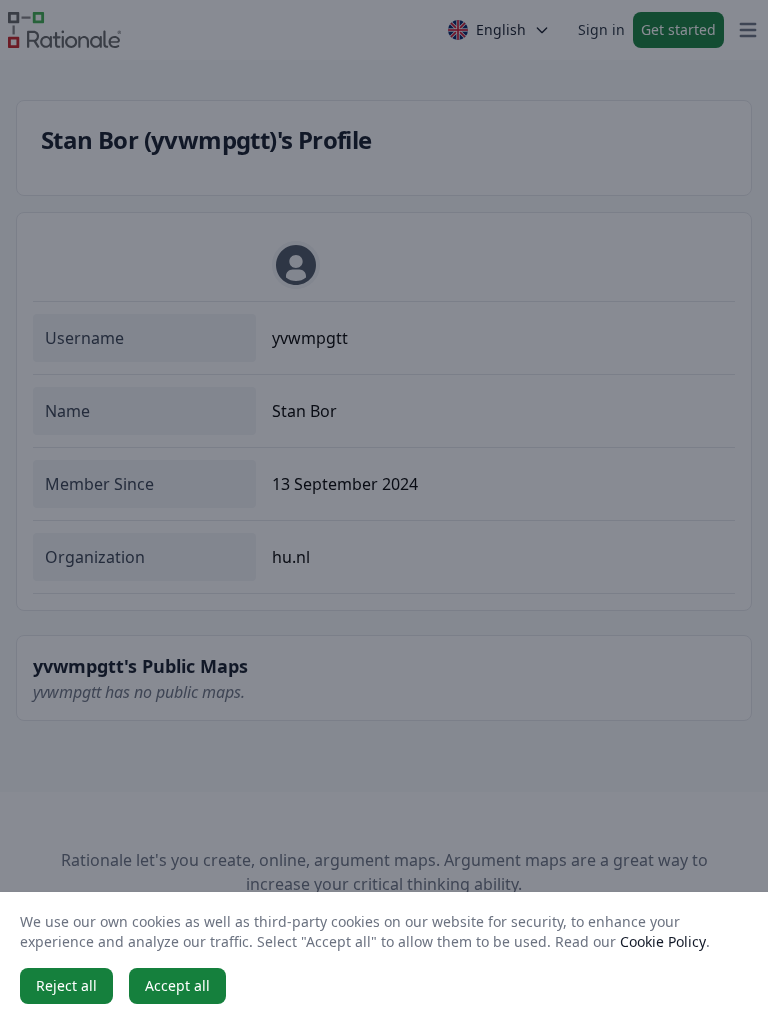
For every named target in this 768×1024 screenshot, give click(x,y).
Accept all (177, 985)
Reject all (66, 985)
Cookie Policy (663, 941)
